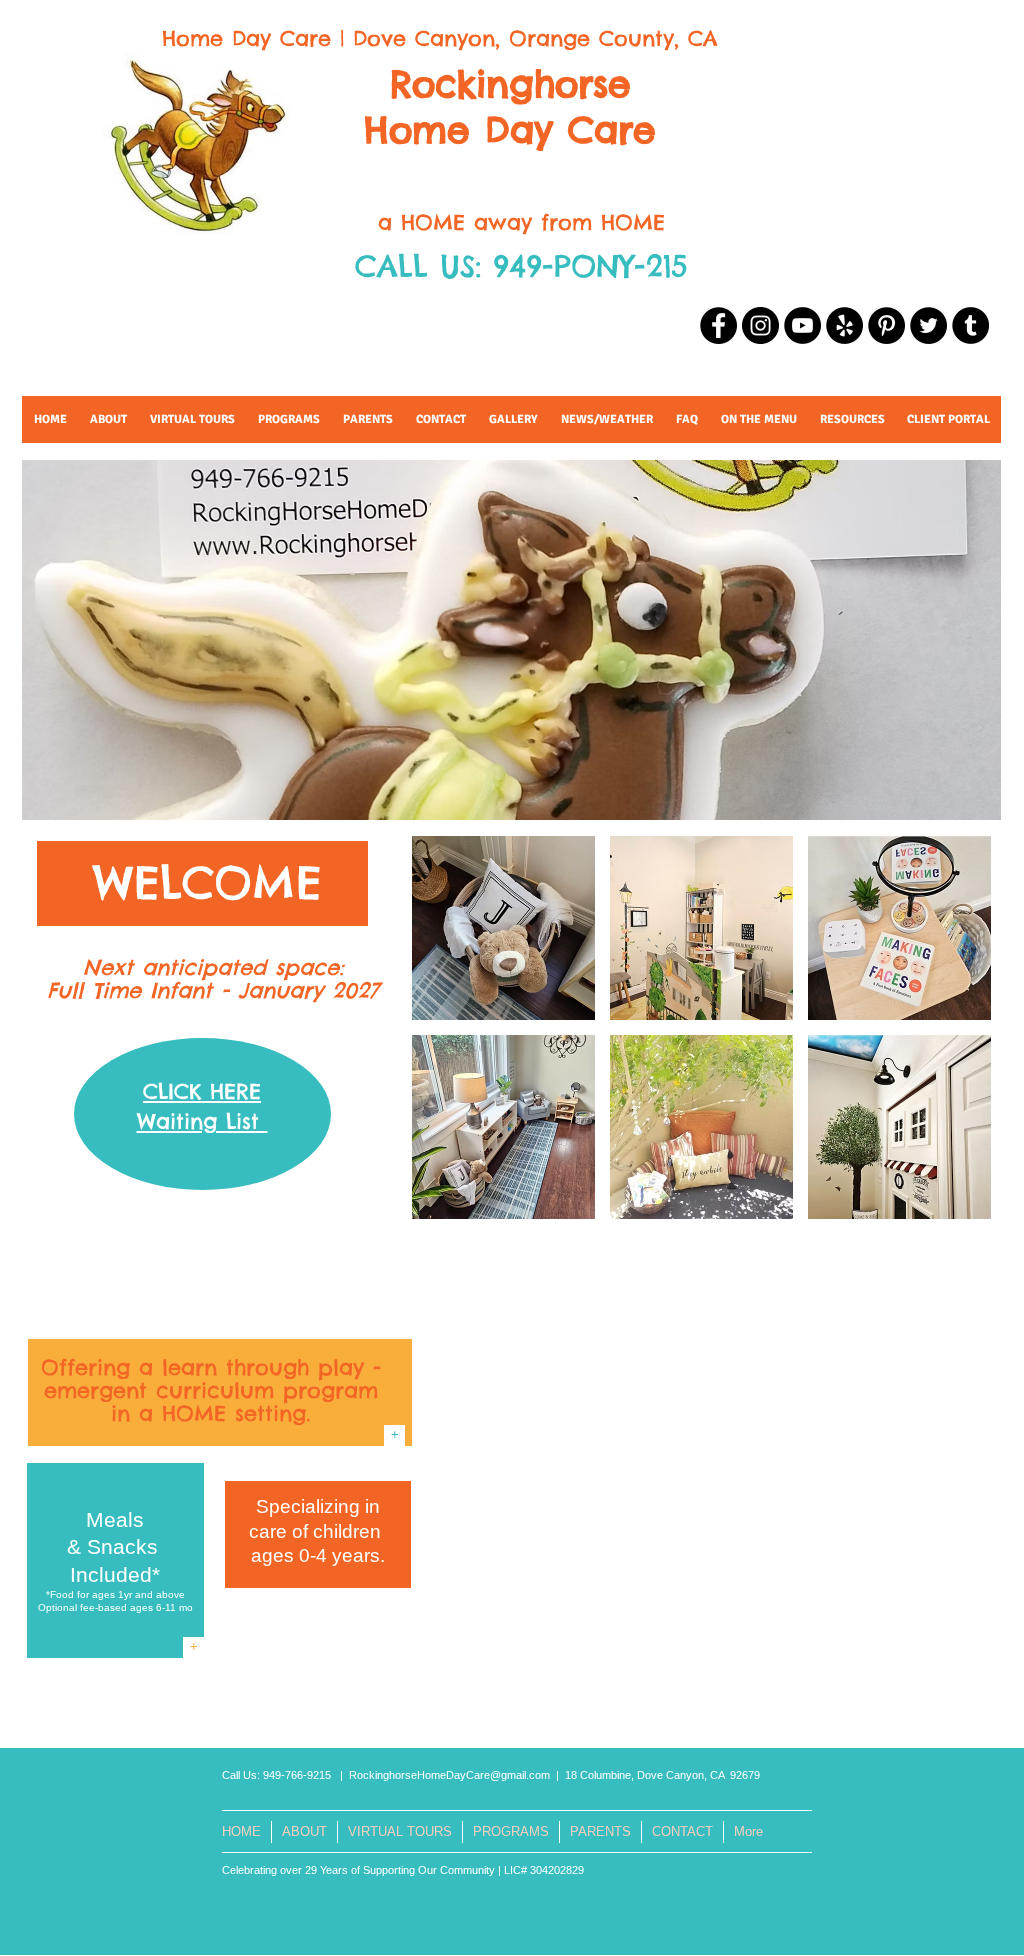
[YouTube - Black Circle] (802, 325)
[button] (852, 419)
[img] (503, 928)
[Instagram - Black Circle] (760, 325)
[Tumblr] (970, 325)
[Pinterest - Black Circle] (886, 325)
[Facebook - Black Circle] (718, 325)
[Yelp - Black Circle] (844, 325)
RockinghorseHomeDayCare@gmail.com (449, 1775)
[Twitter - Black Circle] (928, 325)
